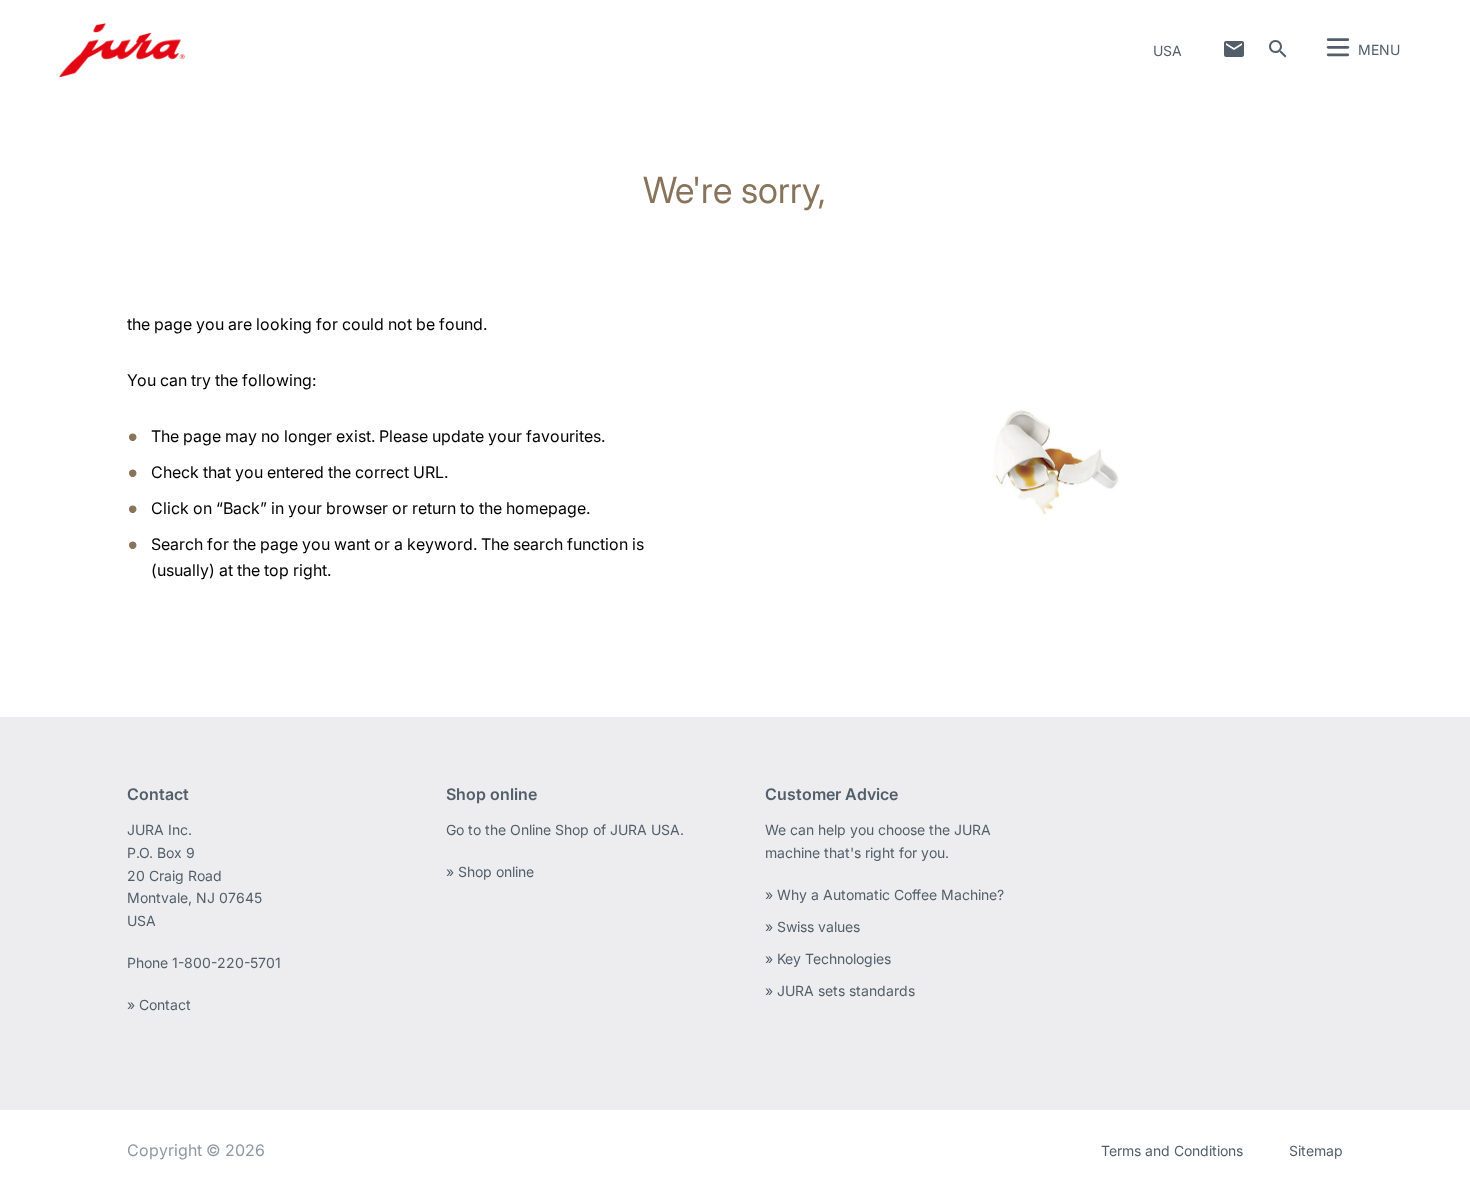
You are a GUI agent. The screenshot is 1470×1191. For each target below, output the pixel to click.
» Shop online (490, 871)
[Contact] (1234, 49)
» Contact (159, 1004)
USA (1167, 50)
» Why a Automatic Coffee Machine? (884, 894)
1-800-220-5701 (226, 962)
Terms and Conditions (1172, 1150)
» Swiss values (812, 926)
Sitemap (1316, 1150)
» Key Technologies (828, 958)
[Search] (1278, 49)
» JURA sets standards (840, 990)
